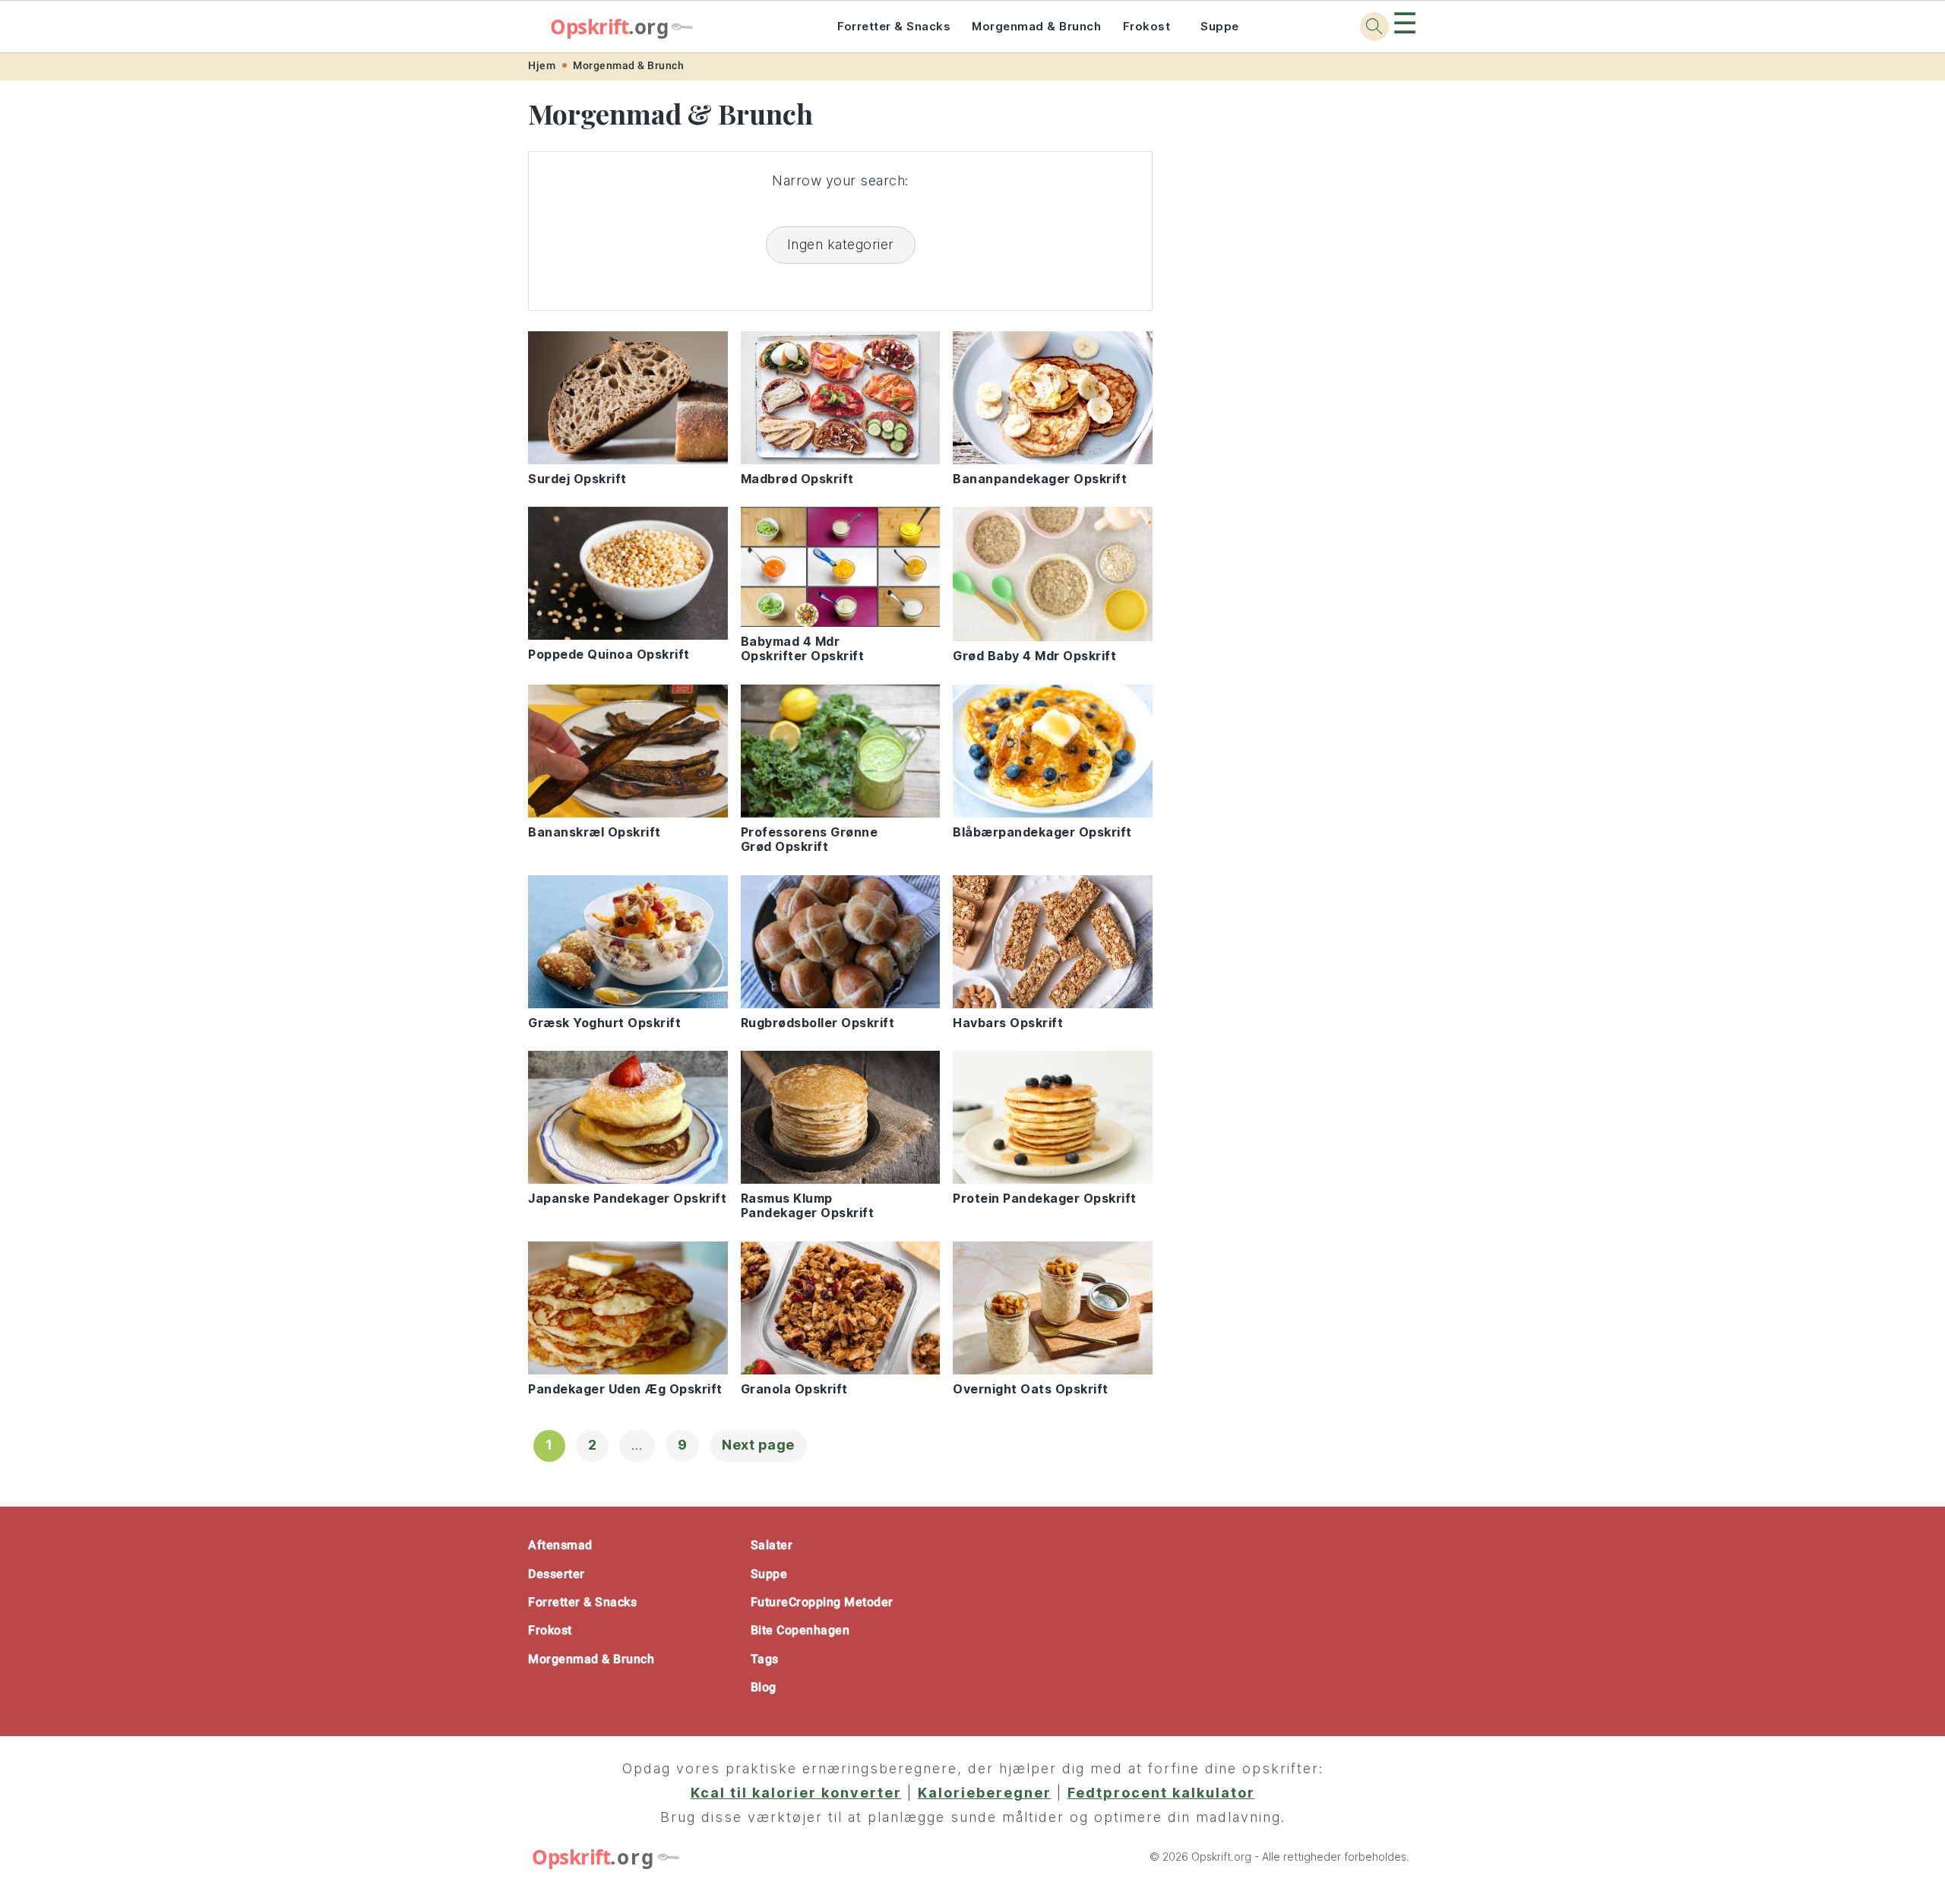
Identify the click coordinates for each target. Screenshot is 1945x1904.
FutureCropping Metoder (822, 1602)
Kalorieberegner (985, 1793)
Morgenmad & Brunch (1036, 26)
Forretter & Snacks (894, 26)
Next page (758, 1445)
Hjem (542, 65)
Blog (764, 1687)
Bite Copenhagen (800, 1630)
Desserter (557, 1574)
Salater (772, 1545)
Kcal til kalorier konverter (796, 1793)
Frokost (1147, 26)
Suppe (1220, 26)
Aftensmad (560, 1545)
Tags (765, 1659)
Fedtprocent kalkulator (1161, 1793)
